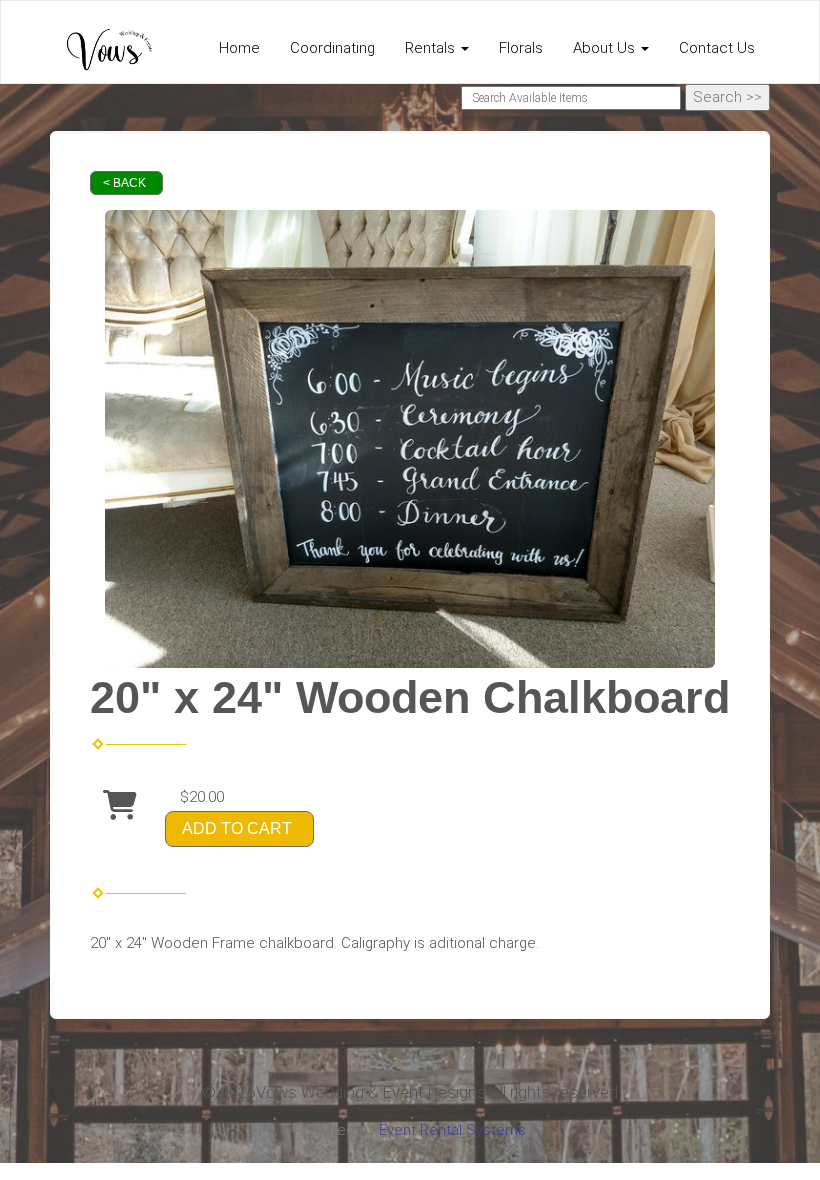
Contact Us (717, 48)
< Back (124, 183)
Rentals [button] (432, 48)
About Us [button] (606, 48)
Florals (521, 48)
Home (239, 48)
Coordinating (332, 48)
